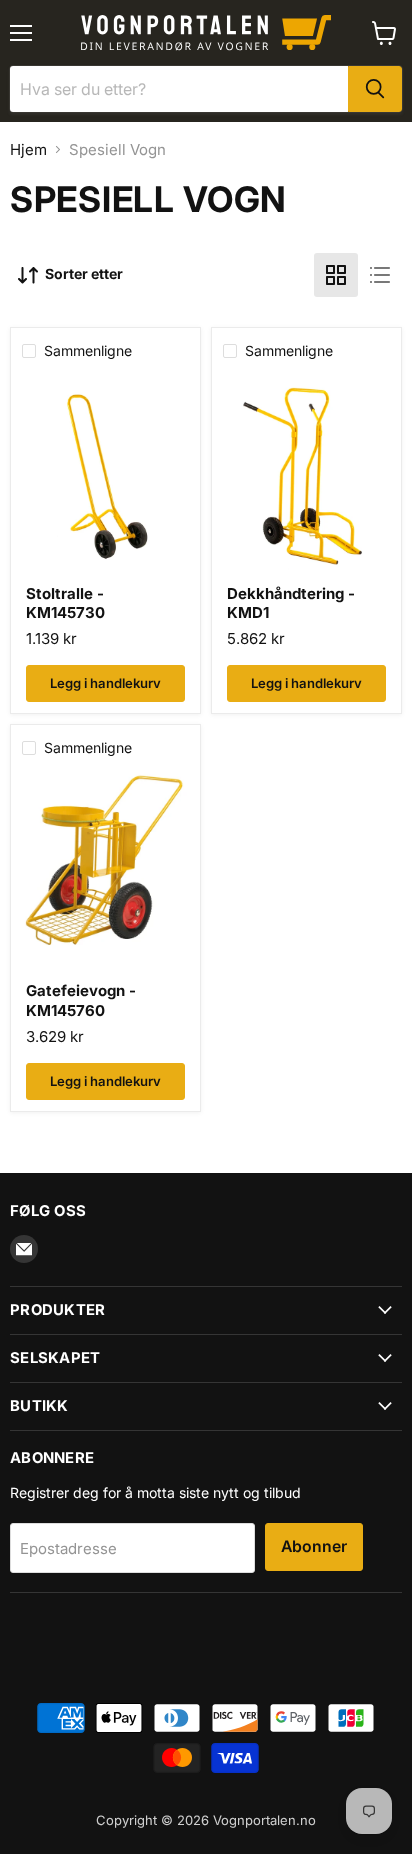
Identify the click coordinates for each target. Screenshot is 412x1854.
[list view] (380, 275)
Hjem (28, 149)
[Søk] (375, 89)
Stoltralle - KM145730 (65, 603)
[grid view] (336, 275)
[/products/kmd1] (306, 479)
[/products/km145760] (105, 876)
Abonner (314, 1546)
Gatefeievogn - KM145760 (81, 1000)
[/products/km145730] (105, 479)
